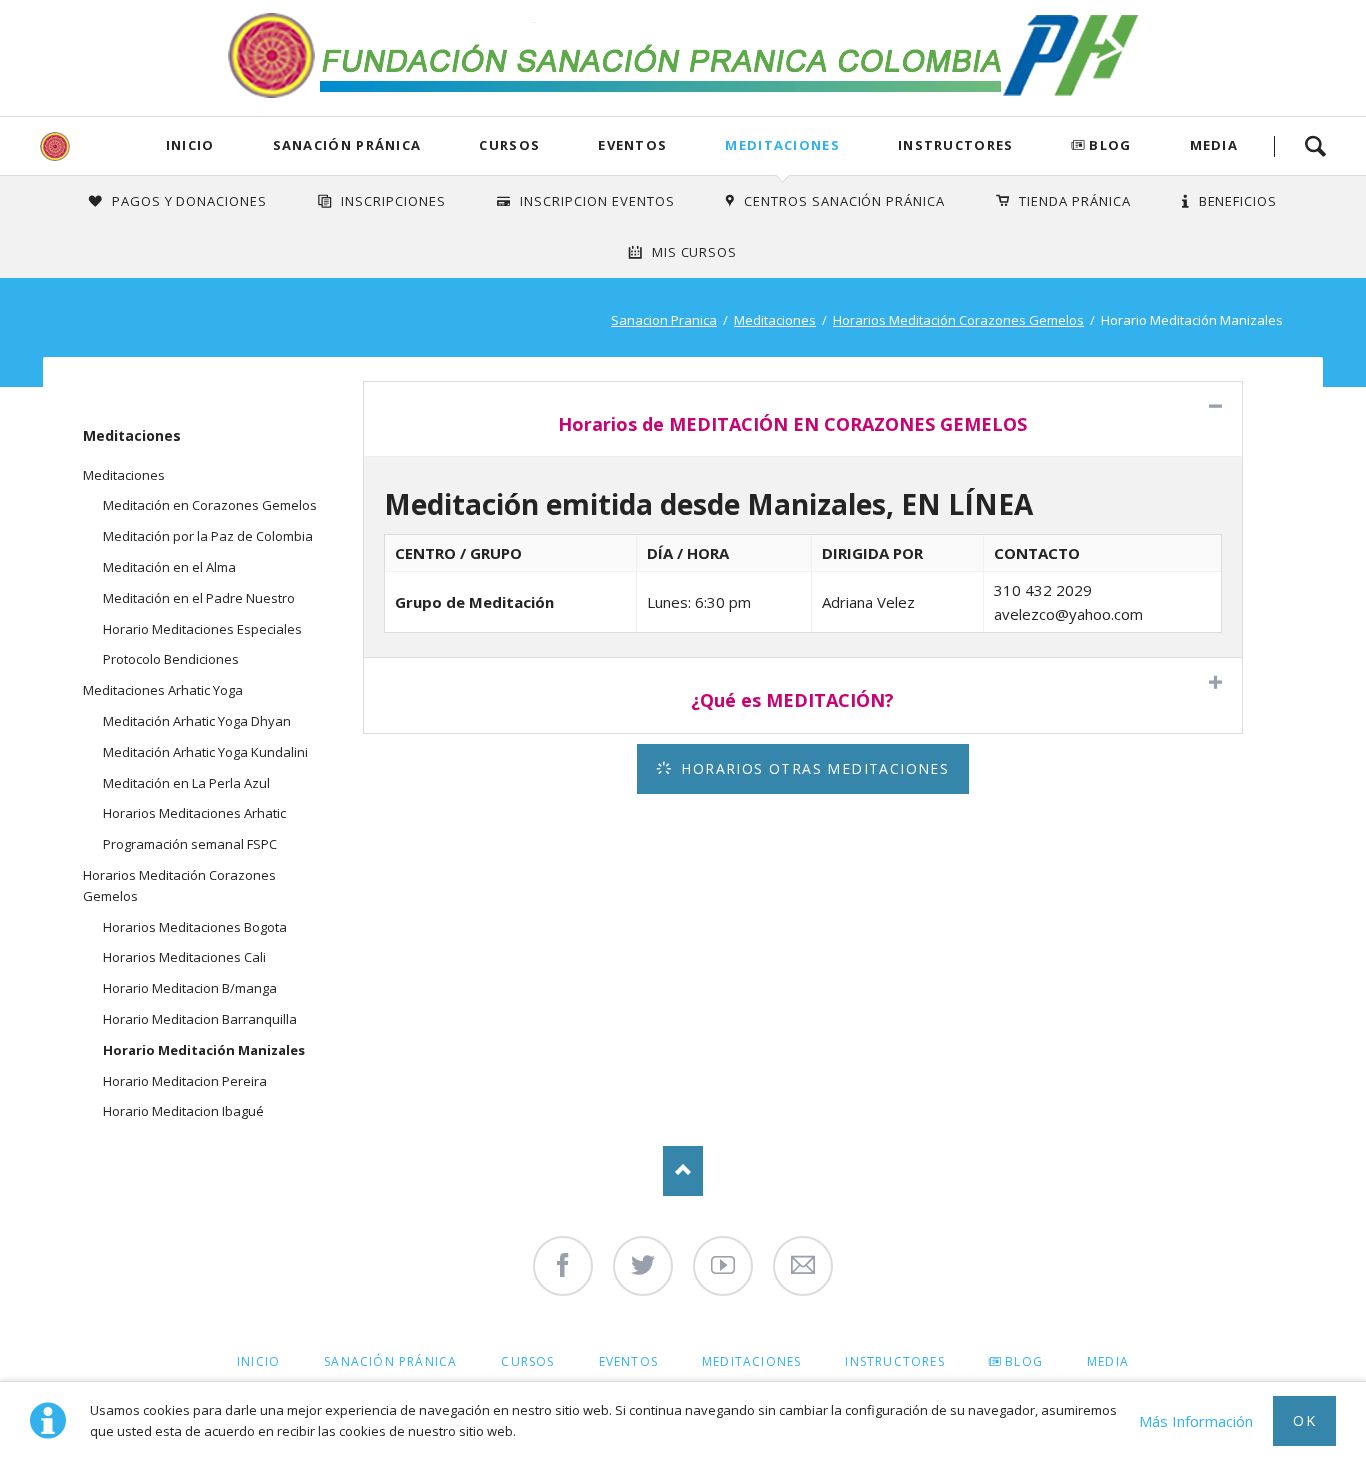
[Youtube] (723, 1266)
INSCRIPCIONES (393, 201)
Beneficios (1238, 201)
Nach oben (683, 1171)
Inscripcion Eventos (597, 201)
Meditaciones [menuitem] (751, 1361)
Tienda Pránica (1075, 201)
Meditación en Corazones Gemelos (210, 505)
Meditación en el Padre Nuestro (199, 598)
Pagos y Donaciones (190, 201)
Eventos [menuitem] (628, 1361)
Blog (1110, 145)
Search (1315, 146)
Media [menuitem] (1108, 1361)
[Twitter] (643, 1266)
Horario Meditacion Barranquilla (200, 1019)
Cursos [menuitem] (527, 1361)
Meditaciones (782, 145)
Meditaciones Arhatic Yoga (163, 690)
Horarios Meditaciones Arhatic (194, 813)
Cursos (509, 145)
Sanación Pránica (347, 145)
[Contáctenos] (803, 1266)
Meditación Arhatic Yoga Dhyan (197, 721)
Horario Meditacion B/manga (190, 988)
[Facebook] (563, 1266)
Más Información (1196, 1421)
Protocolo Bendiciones (171, 659)
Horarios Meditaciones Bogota (195, 927)
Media (1214, 145)
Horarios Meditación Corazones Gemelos (958, 320)
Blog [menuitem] (1024, 1361)
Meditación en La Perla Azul (186, 783)
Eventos (632, 145)
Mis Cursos (695, 252)
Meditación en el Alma (169, 567)
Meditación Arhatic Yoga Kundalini (205, 752)
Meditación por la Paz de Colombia (208, 536)
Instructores (956, 145)
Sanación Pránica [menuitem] (390, 1361)
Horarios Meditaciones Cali (184, 957)
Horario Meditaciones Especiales (202, 629)
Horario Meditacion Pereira (185, 1081)
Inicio (190, 145)
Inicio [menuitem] (258, 1361)
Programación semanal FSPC (190, 844)
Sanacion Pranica (664, 320)
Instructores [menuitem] (894, 1361)
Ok (1304, 1420)
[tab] (803, 419)
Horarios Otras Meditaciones (812, 768)
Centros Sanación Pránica (844, 201)
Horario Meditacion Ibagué (183, 1111)
